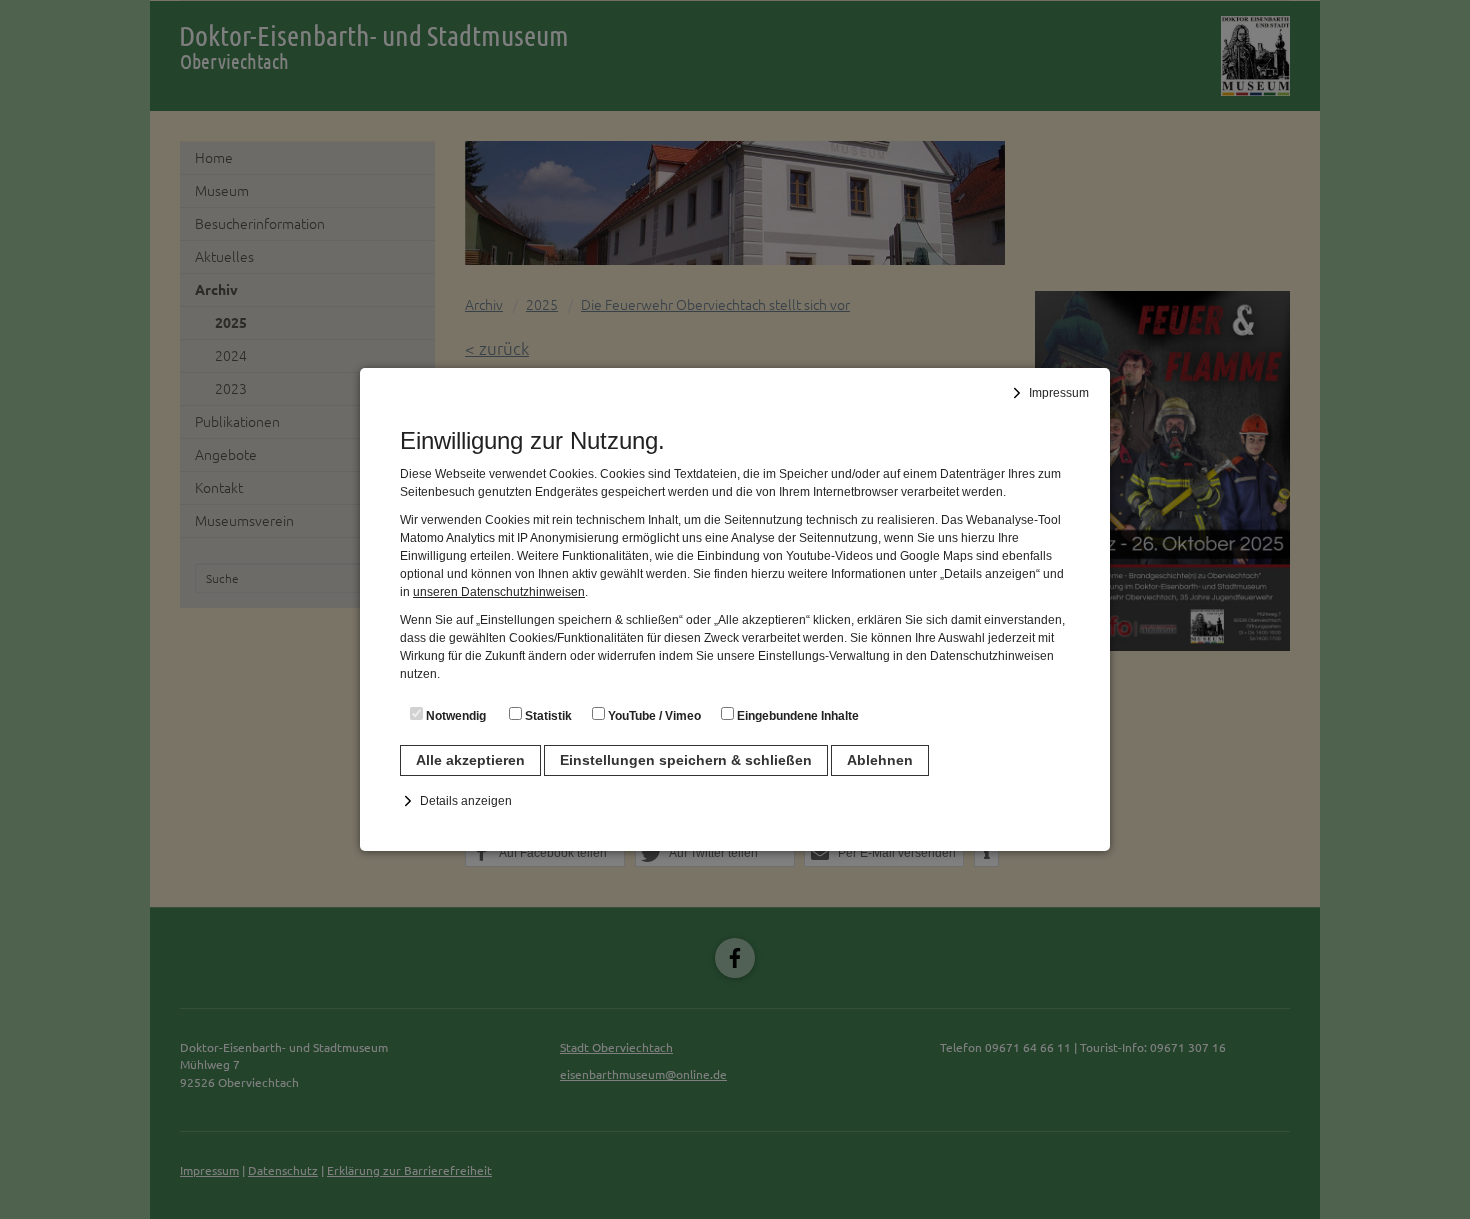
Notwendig (454, 716)
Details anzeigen (466, 801)
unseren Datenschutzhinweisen (499, 592)
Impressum (1059, 393)
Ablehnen (880, 760)
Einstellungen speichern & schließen (686, 760)
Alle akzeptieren (470, 760)
